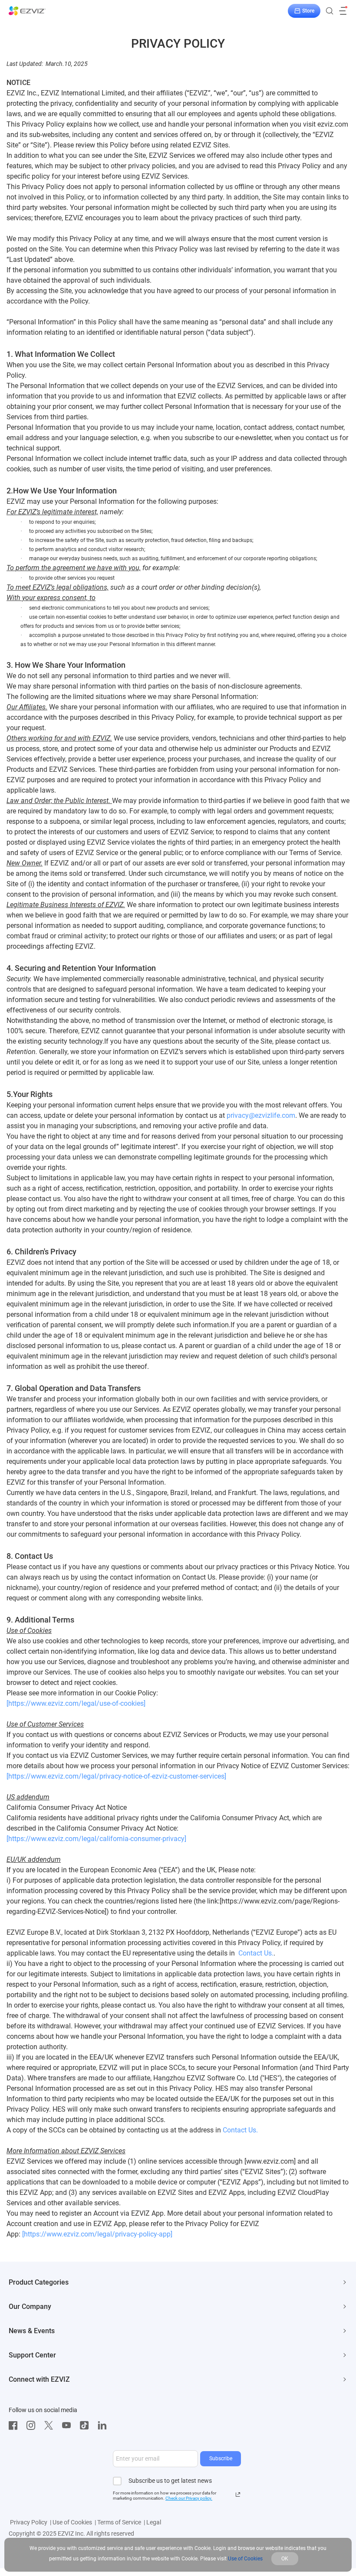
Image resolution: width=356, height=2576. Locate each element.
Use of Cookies (72, 2522)
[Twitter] (51, 2426)
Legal (154, 2522)
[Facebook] (15, 2426)
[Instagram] (33, 2426)
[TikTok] (86, 2426)
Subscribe (221, 2458)
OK (285, 2559)
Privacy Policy (29, 2522)
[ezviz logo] (27, 11)
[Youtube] (69, 2426)
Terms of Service (119, 2522)
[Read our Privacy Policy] (238, 2494)
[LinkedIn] (104, 2426)
